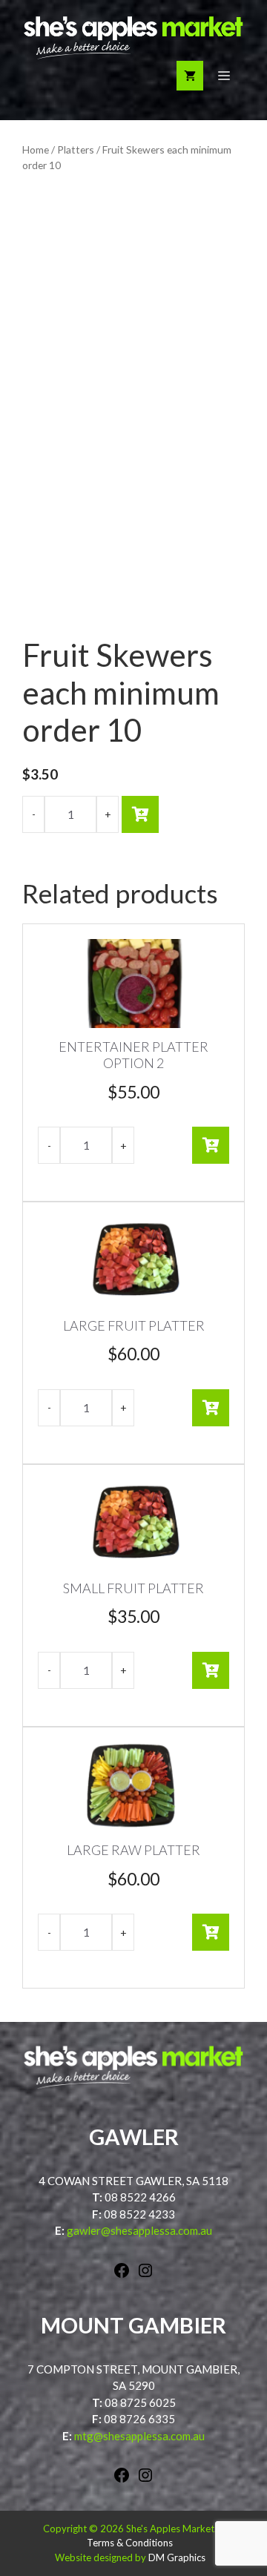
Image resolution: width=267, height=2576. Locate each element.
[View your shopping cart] (190, 76)
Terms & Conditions (130, 2543)
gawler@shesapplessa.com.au (139, 2230)
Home (36, 149)
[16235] (140, 814)
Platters (76, 149)
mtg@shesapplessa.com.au (139, 2436)
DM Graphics (177, 2557)
